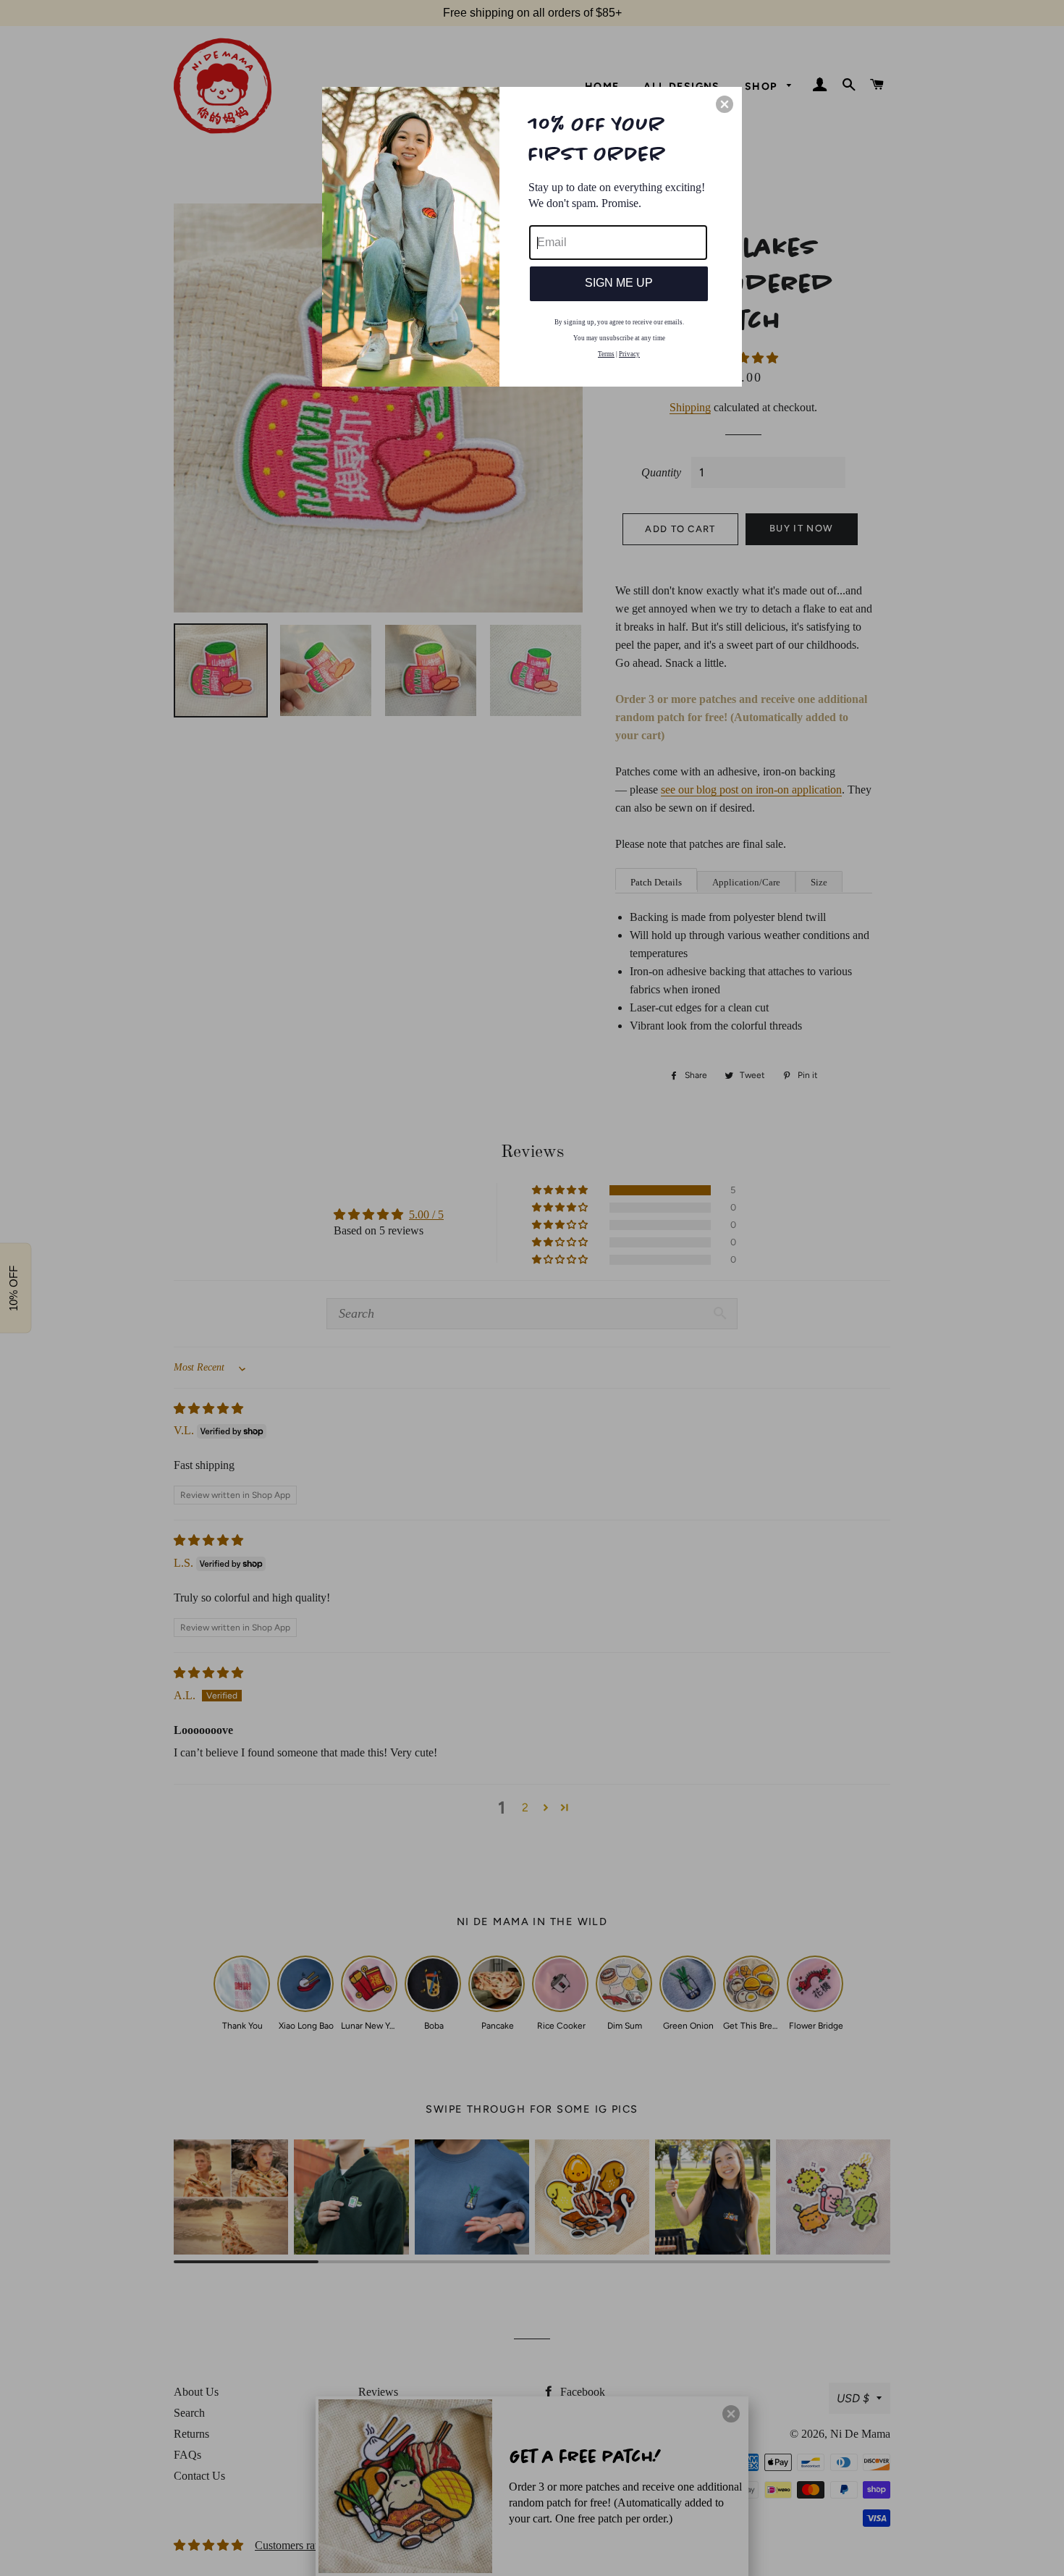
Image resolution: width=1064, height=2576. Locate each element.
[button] (725, 104)
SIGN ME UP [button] (619, 283)
